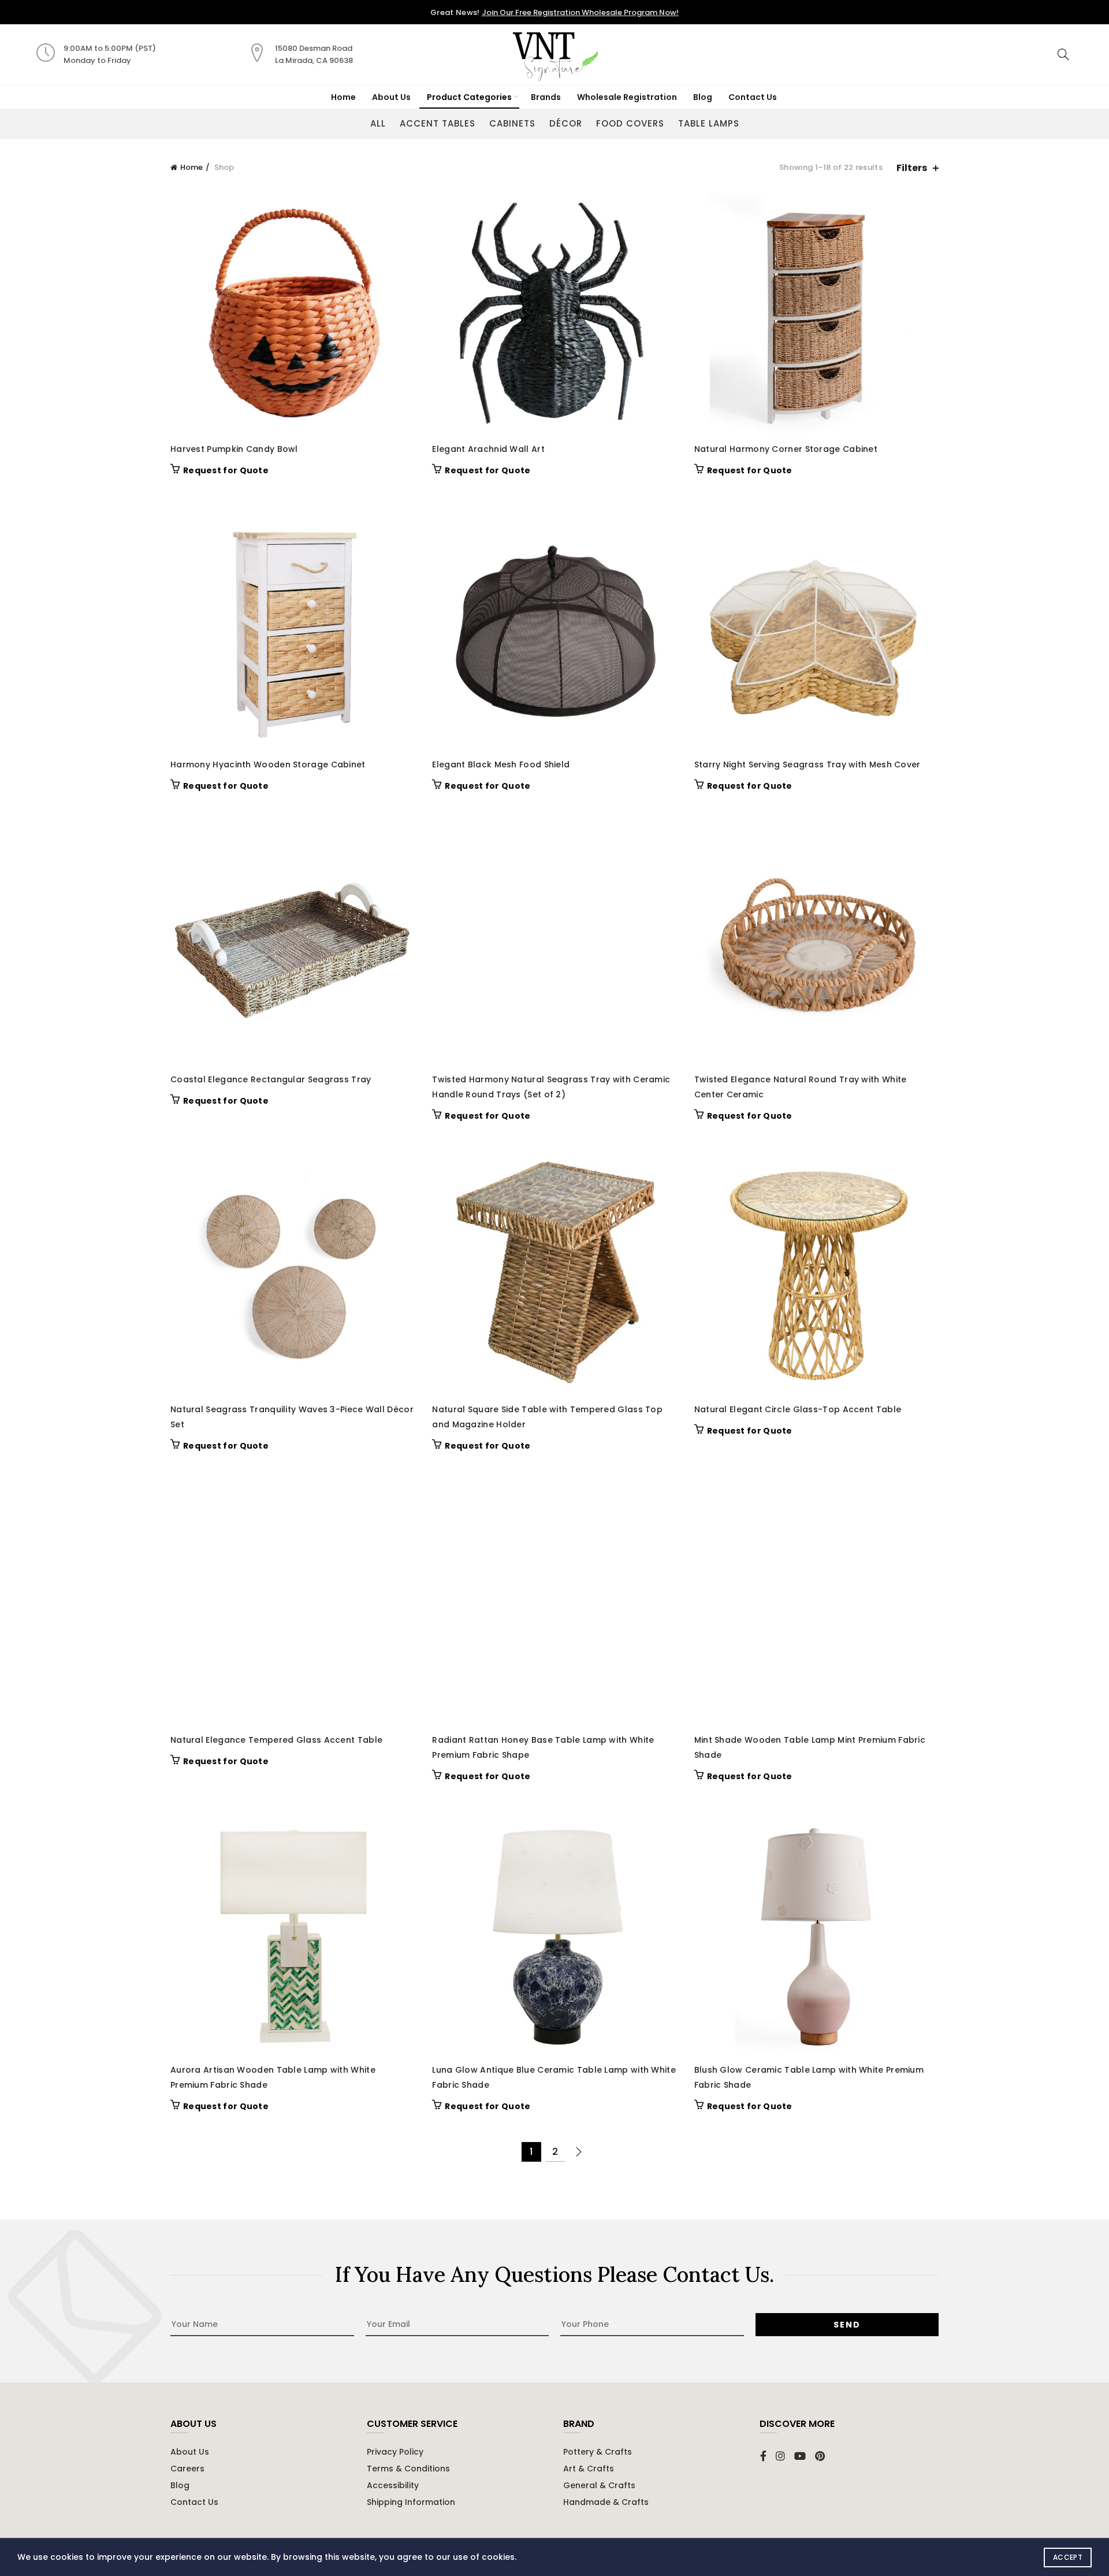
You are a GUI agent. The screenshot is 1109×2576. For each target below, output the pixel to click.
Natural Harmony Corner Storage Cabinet (786, 449)
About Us (391, 97)
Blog (703, 97)
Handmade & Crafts (606, 2502)
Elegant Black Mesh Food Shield (501, 764)
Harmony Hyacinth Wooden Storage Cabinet (268, 764)
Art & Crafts (589, 2469)
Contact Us (753, 97)
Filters (912, 168)
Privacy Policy (395, 2452)
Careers (187, 2469)
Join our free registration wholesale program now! (580, 12)
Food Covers (630, 123)
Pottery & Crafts (598, 2452)
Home (343, 97)
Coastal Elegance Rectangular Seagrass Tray (271, 1079)
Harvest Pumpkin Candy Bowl (234, 449)
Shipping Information (411, 2502)
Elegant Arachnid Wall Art (488, 449)
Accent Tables (438, 123)
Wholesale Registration (627, 97)
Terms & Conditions (408, 2469)
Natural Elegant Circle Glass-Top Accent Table (798, 1409)
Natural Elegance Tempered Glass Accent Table (276, 1740)
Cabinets (512, 123)
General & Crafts (599, 2485)
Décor (566, 123)
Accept (1068, 2557)
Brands (546, 97)
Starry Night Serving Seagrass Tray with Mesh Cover (807, 764)
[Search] (1063, 54)
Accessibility (393, 2485)
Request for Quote (226, 470)
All (378, 123)
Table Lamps (709, 123)
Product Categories (469, 97)
